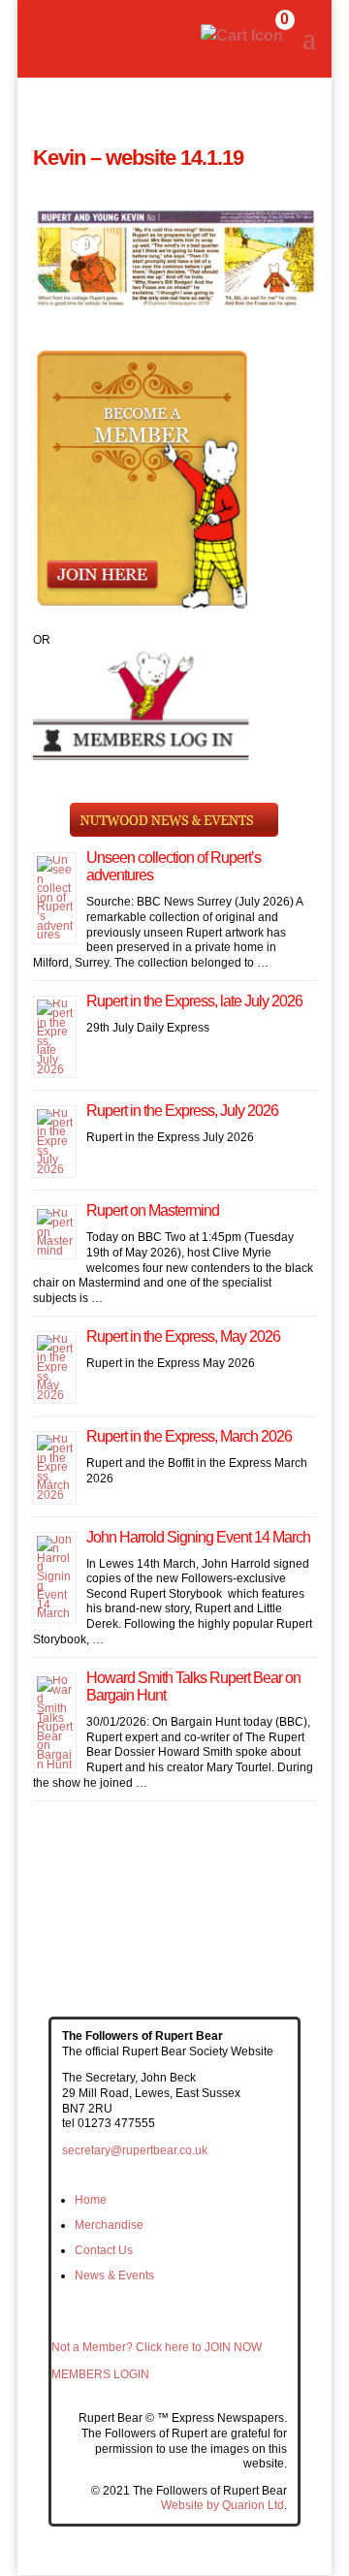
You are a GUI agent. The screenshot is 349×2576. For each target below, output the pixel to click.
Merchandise (109, 2225)
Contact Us (104, 2250)
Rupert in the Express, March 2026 (189, 1436)
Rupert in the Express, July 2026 (182, 1111)
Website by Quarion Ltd (222, 2505)
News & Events (114, 2275)
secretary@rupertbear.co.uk (135, 2150)
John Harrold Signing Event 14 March (198, 1537)
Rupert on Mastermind (153, 1210)
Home (91, 2200)
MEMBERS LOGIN (100, 2374)
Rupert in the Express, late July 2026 (194, 1001)
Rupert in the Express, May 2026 (183, 1336)
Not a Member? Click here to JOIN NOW (157, 2347)
